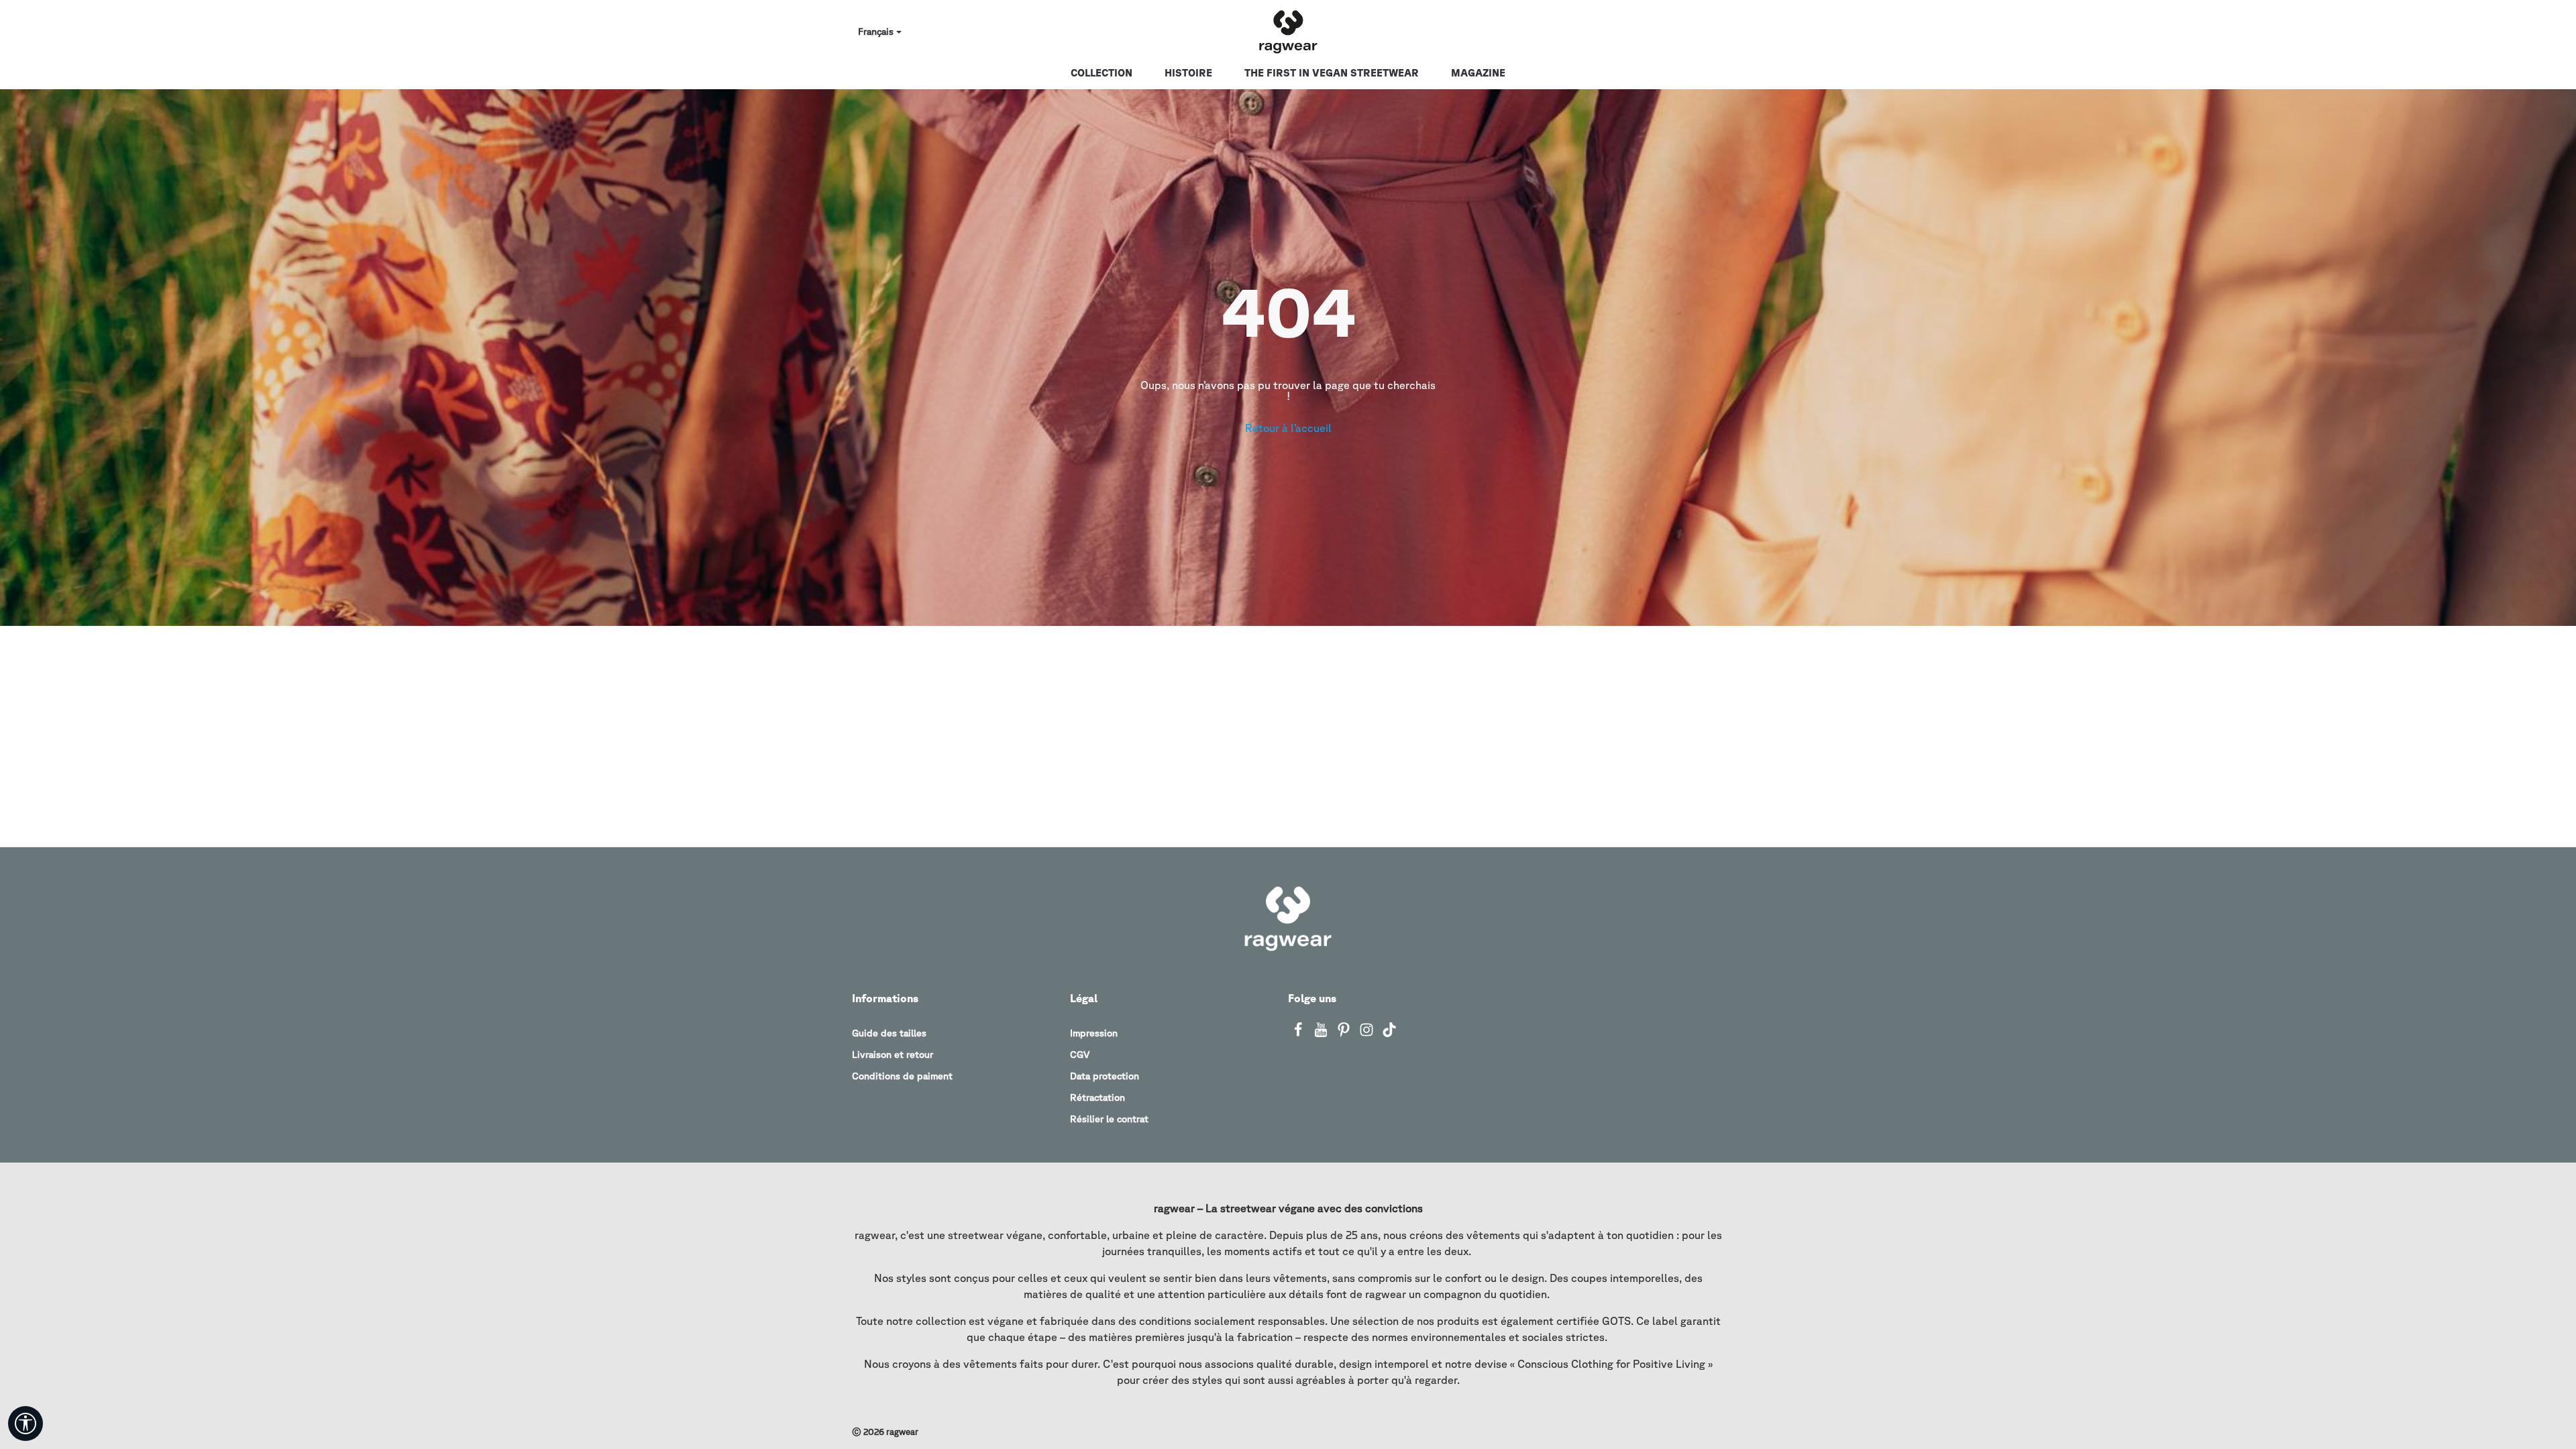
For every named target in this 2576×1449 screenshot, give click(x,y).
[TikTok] (1389, 1034)
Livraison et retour (893, 1055)
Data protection (1105, 1076)
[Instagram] (1368, 1034)
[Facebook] (1299, 1034)
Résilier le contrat (1109, 1119)
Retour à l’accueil (1288, 428)
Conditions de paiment (902, 1076)
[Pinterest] (1345, 1034)
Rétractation (1097, 1097)
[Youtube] (1322, 1034)
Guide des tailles (889, 1033)
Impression (1094, 1033)
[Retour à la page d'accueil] (1288, 32)
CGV (1080, 1055)
